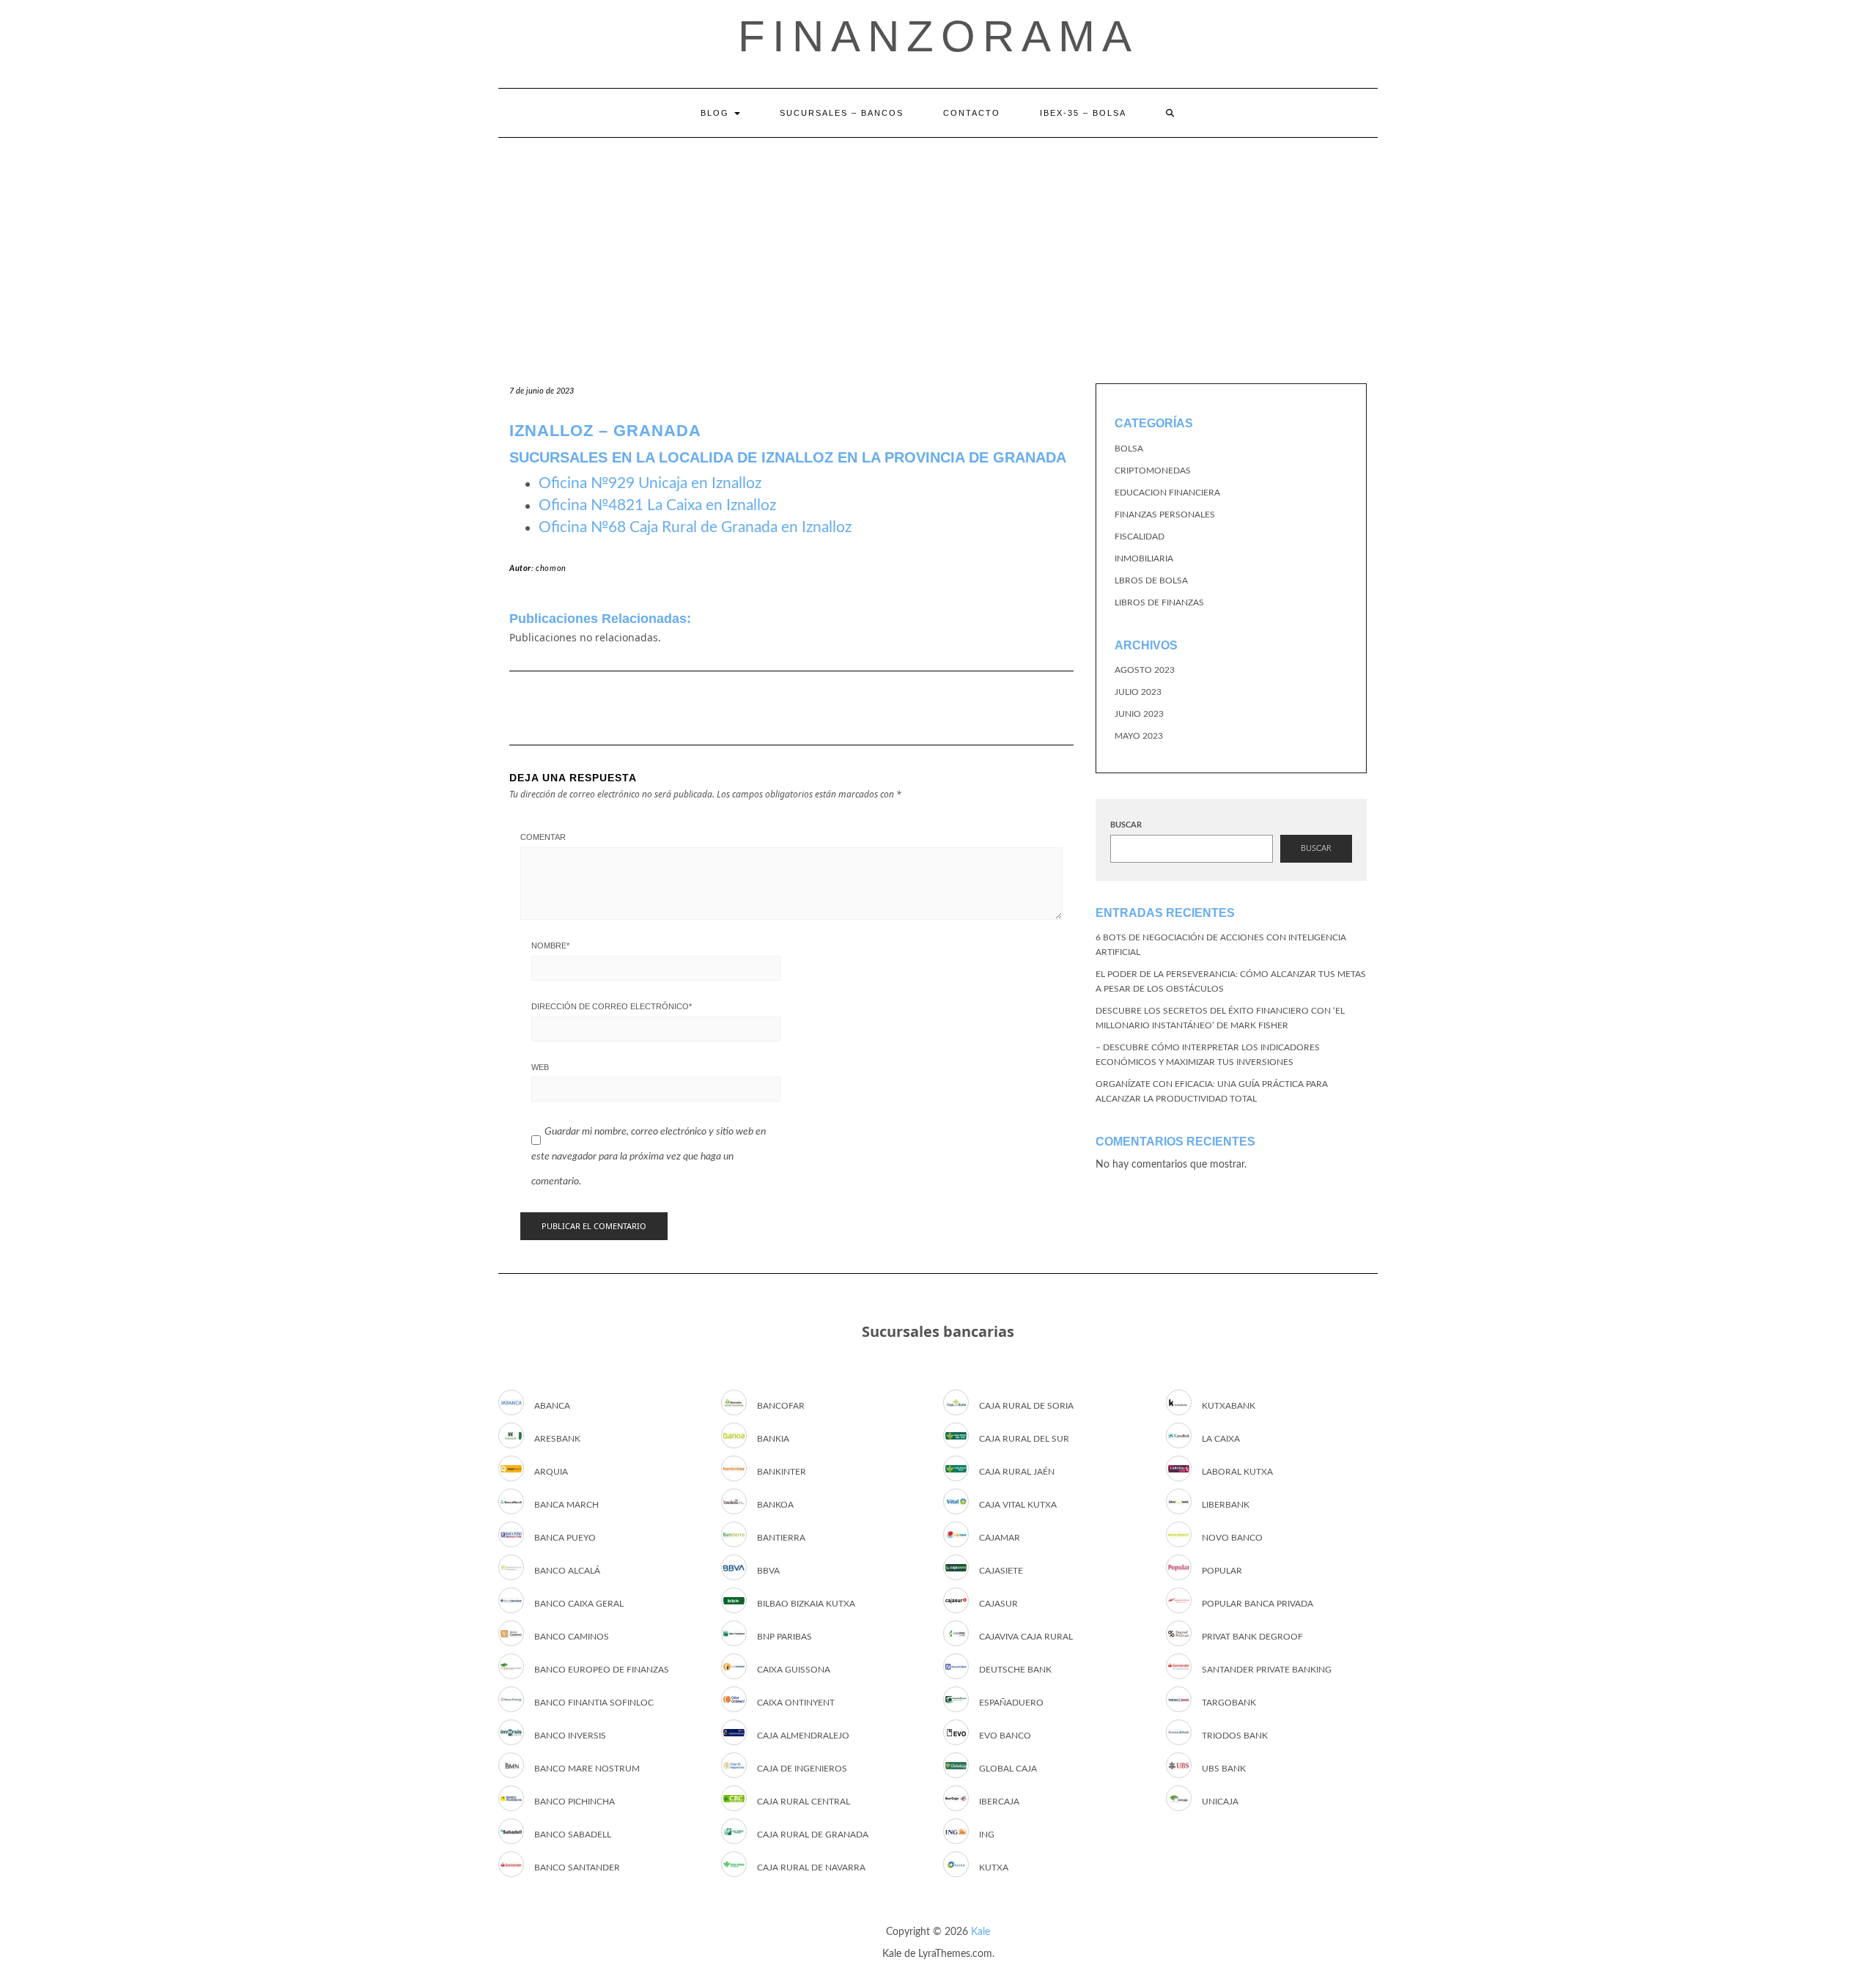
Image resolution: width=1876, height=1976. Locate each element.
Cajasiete (1001, 1571)
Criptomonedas (1153, 471)
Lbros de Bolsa (1151, 580)
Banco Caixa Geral (579, 1604)
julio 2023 (1138, 692)
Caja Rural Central (804, 1802)
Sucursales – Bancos (842, 113)
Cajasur (998, 1604)
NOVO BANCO (1232, 1538)
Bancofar (781, 1406)
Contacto (972, 113)
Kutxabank (1229, 1406)
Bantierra (781, 1538)
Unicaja (1220, 1802)
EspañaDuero (1011, 1703)
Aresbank (557, 1439)
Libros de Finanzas (1159, 602)
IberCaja (999, 1802)
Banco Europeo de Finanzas (602, 1670)
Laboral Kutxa (1237, 1472)
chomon (551, 568)
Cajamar (1000, 1538)
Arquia (551, 1472)
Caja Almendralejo (803, 1736)
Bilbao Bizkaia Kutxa (806, 1604)
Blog (717, 113)
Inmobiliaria (1144, 558)
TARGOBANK (1229, 1703)
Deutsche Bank (1015, 1670)
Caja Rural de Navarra (811, 1868)
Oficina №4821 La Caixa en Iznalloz (657, 505)
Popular (1222, 1571)
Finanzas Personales (1165, 515)
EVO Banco (1005, 1736)
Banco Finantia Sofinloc (594, 1703)
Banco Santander (577, 1868)
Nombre (550, 945)
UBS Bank (1224, 1769)
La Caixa (1221, 1439)
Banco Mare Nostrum (587, 1769)
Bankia (773, 1439)
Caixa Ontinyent (796, 1703)
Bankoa (775, 1505)
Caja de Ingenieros (802, 1769)
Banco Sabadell (573, 1835)
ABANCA (552, 1406)
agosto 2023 (1145, 670)
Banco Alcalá (567, 1571)
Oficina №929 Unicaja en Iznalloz (650, 483)
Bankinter (782, 1472)
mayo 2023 (1139, 736)
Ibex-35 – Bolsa (1083, 113)
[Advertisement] (938, 248)
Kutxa (994, 1868)
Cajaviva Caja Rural (1026, 1637)
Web (540, 1067)
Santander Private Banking (1267, 1670)
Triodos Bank (1235, 1736)
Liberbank (1226, 1505)
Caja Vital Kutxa (1018, 1505)
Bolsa (1129, 449)
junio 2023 (1139, 714)
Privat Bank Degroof (1252, 1637)
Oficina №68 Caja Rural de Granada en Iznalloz (695, 527)
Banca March (566, 1505)
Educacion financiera (1167, 493)
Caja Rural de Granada (813, 1835)
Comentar (543, 837)
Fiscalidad (1140, 537)
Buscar (1126, 825)
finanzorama (938, 36)
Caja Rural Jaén (1017, 1472)
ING (987, 1835)
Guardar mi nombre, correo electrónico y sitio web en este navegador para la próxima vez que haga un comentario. (649, 1156)
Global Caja (1008, 1769)
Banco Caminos (572, 1637)
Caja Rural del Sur (1024, 1439)
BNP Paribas (784, 1637)
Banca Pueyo (565, 1538)
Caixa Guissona (794, 1670)
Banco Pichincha (575, 1802)
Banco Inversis (570, 1736)
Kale (981, 1932)
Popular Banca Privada (1258, 1604)
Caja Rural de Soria (1026, 1406)
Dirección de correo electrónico (612, 1006)
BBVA (768, 1571)
